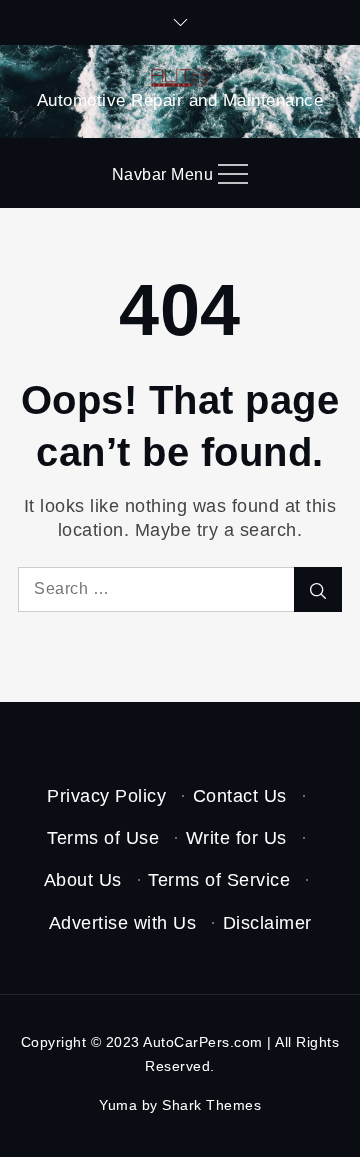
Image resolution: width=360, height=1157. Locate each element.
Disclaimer (267, 923)
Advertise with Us (123, 923)
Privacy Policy (106, 796)
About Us (83, 880)
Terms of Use (103, 838)
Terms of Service (219, 880)
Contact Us (240, 796)
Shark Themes (211, 1105)
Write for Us (236, 838)
